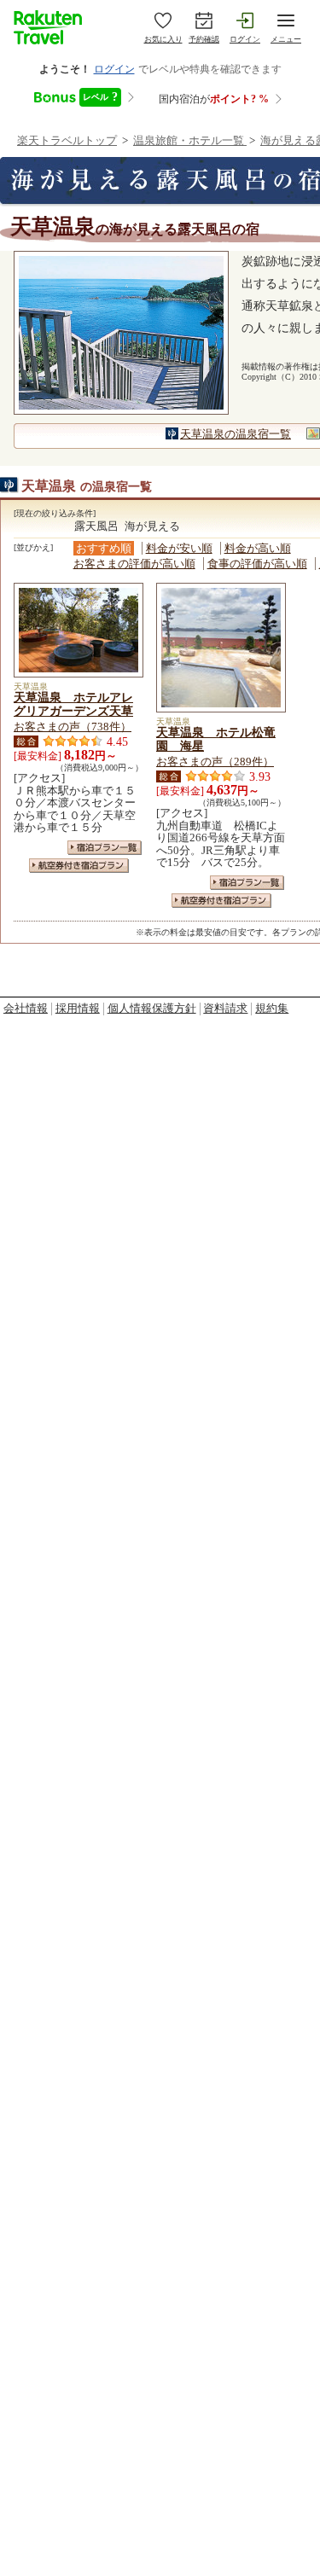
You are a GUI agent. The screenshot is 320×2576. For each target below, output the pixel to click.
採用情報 (78, 1008)
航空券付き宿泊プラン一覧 (79, 866)
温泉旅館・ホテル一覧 (190, 140)
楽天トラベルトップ (67, 140)
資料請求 (225, 1008)
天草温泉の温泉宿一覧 (236, 434)
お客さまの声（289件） (215, 762)
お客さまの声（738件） (73, 727)
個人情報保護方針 (152, 1008)
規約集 (272, 1008)
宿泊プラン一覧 (105, 848)
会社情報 (26, 1008)
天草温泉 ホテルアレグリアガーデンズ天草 (73, 704)
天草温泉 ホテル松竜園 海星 (216, 739)
